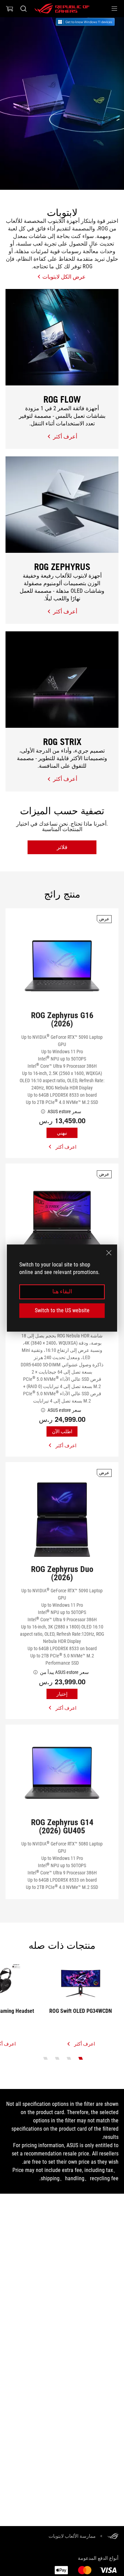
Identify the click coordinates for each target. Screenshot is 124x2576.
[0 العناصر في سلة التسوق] (10, 9)
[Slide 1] (81, 2058)
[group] (62, 104)
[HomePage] (113, 2537)
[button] (114, 9)
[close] (109, 1253)
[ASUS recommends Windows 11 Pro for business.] (90, 22)
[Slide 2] (69, 2058)
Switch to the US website (62, 1310)
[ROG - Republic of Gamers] (62, 9)
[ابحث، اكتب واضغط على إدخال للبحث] (23, 9)
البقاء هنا (62, 1292)
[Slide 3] (57, 2058)
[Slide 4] (46, 2058)
